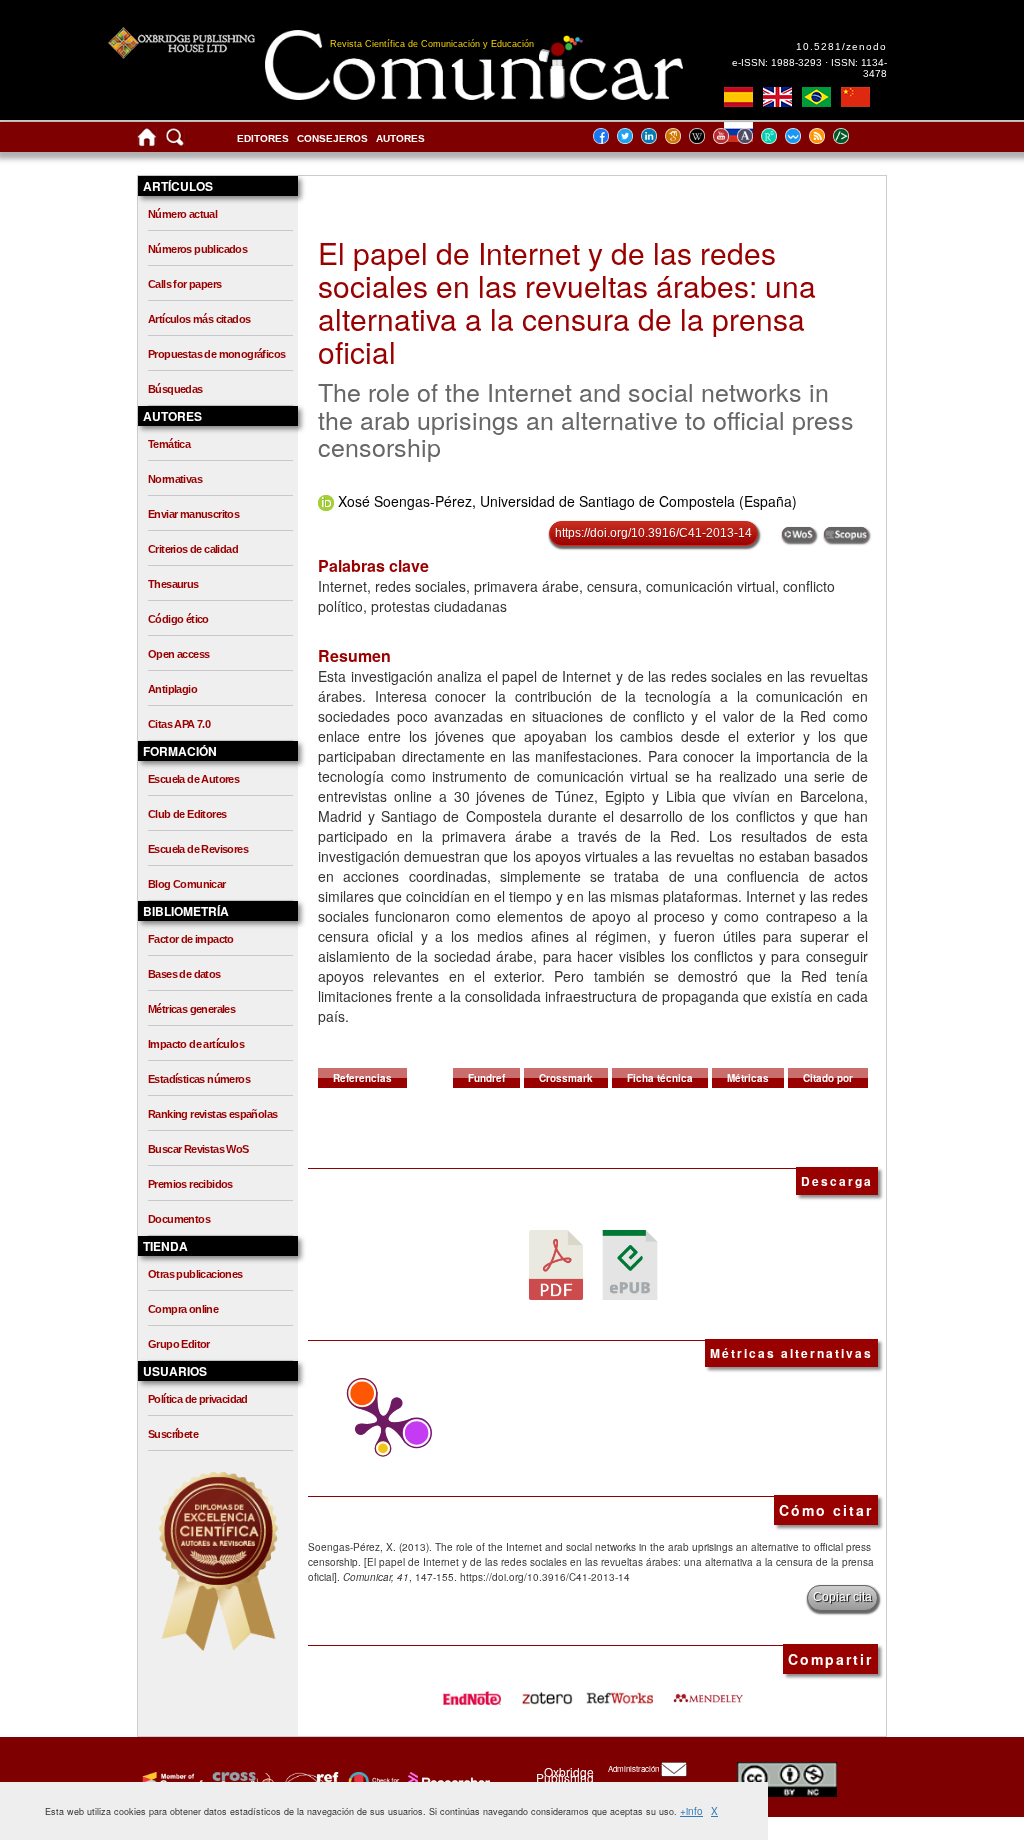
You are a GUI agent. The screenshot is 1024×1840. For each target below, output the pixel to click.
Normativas (175, 479)
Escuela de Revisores (198, 849)
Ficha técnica (660, 1078)
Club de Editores (187, 814)
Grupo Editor (179, 1344)
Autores (400, 138)
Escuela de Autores (193, 779)
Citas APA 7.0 (179, 724)
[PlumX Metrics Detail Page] (378, 1424)
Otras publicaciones (195, 1274)
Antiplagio (172, 689)
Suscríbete (173, 1434)
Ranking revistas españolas (212, 1114)
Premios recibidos (190, 1184)
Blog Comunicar (187, 884)
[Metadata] (857, 135)
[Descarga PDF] (556, 1264)
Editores (263, 138)
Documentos (179, 1219)
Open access (178, 654)
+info (691, 1811)
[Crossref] (170, 1781)
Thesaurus (173, 584)
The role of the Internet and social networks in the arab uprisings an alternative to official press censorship (586, 418)
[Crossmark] (371, 1781)
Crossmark (566, 1078)
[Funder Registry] (309, 1781)
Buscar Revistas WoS (198, 1149)
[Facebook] (607, 135)
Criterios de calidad (193, 549)
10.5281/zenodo (841, 46)
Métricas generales (191, 1009)
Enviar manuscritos (193, 514)
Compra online (183, 1309)
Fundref (486, 1078)
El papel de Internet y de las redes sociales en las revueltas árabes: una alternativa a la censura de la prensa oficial (567, 302)
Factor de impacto (191, 939)
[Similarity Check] (240, 1781)
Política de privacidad (198, 1399)
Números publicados (197, 249)
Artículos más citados (199, 319)
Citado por (828, 1078)
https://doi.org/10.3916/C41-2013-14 (653, 533)
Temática (169, 444)
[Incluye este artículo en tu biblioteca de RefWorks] (619, 1691)
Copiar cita (842, 1597)
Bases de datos (184, 974)
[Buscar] (175, 141)
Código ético (178, 619)
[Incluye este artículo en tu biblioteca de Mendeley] (708, 1691)
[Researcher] (447, 1781)
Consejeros (332, 138)
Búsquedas (175, 389)
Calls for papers (184, 284)
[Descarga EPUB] (630, 1264)
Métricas (748, 1078)
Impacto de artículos (196, 1044)
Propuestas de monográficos (216, 354)
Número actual (182, 214)
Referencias (362, 1078)
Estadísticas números (199, 1079)
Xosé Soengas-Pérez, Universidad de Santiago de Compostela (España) (567, 501)
